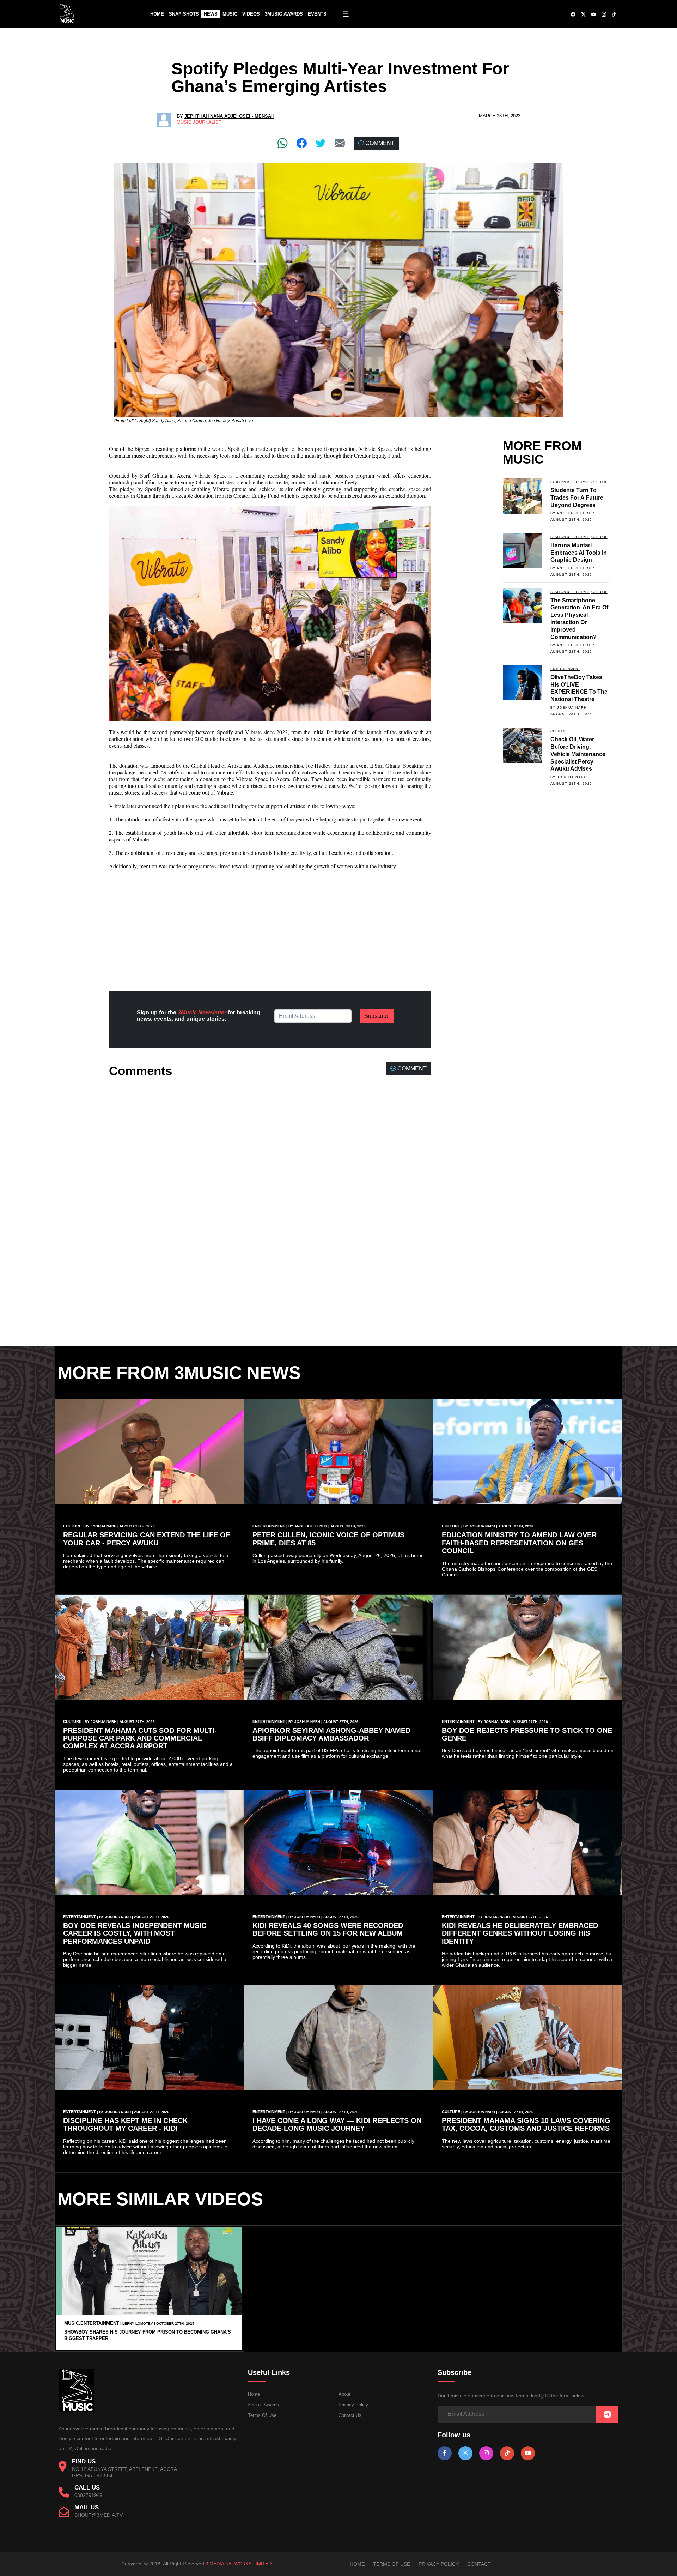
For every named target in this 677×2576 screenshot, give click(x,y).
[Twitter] (321, 143)
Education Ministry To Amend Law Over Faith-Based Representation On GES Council (519, 1543)
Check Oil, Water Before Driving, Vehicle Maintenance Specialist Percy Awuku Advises (578, 754)
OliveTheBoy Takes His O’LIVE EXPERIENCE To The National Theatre (579, 688)
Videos (251, 14)
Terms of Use (262, 2415)
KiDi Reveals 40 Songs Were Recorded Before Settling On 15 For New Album (328, 1929)
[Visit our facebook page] (445, 2453)
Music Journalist (199, 122)
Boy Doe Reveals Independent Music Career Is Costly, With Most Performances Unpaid (135, 1933)
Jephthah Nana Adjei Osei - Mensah (229, 116)
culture (599, 482)
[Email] (340, 143)
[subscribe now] (607, 2415)
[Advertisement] (270, 925)
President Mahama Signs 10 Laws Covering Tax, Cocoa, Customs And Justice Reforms (526, 2124)
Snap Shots (184, 14)
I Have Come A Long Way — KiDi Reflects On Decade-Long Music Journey (337, 2124)
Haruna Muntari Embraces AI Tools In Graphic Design (579, 553)
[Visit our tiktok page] (507, 2453)
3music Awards (263, 2405)
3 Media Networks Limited (239, 2564)
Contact (479, 2564)
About (344, 2394)
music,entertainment (92, 2323)
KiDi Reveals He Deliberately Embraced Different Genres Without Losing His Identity (520, 1933)
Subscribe (377, 1016)
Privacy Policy (353, 2405)
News (211, 14)
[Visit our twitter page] (465, 2453)
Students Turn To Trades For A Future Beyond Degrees (577, 498)
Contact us (350, 2415)
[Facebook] (302, 143)
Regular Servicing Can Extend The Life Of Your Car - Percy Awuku (147, 1539)
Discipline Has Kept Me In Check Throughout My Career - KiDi (125, 2124)
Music (230, 14)
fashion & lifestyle (570, 482)
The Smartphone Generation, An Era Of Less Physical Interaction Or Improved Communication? (579, 619)
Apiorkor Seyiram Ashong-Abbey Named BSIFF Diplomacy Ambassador (331, 1734)
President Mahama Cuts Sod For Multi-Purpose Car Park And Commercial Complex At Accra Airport (140, 1738)
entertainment (565, 669)
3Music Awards (284, 14)
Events (317, 14)
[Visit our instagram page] (486, 2453)
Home (157, 14)
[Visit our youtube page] (528, 2453)
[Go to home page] (76, 2410)
